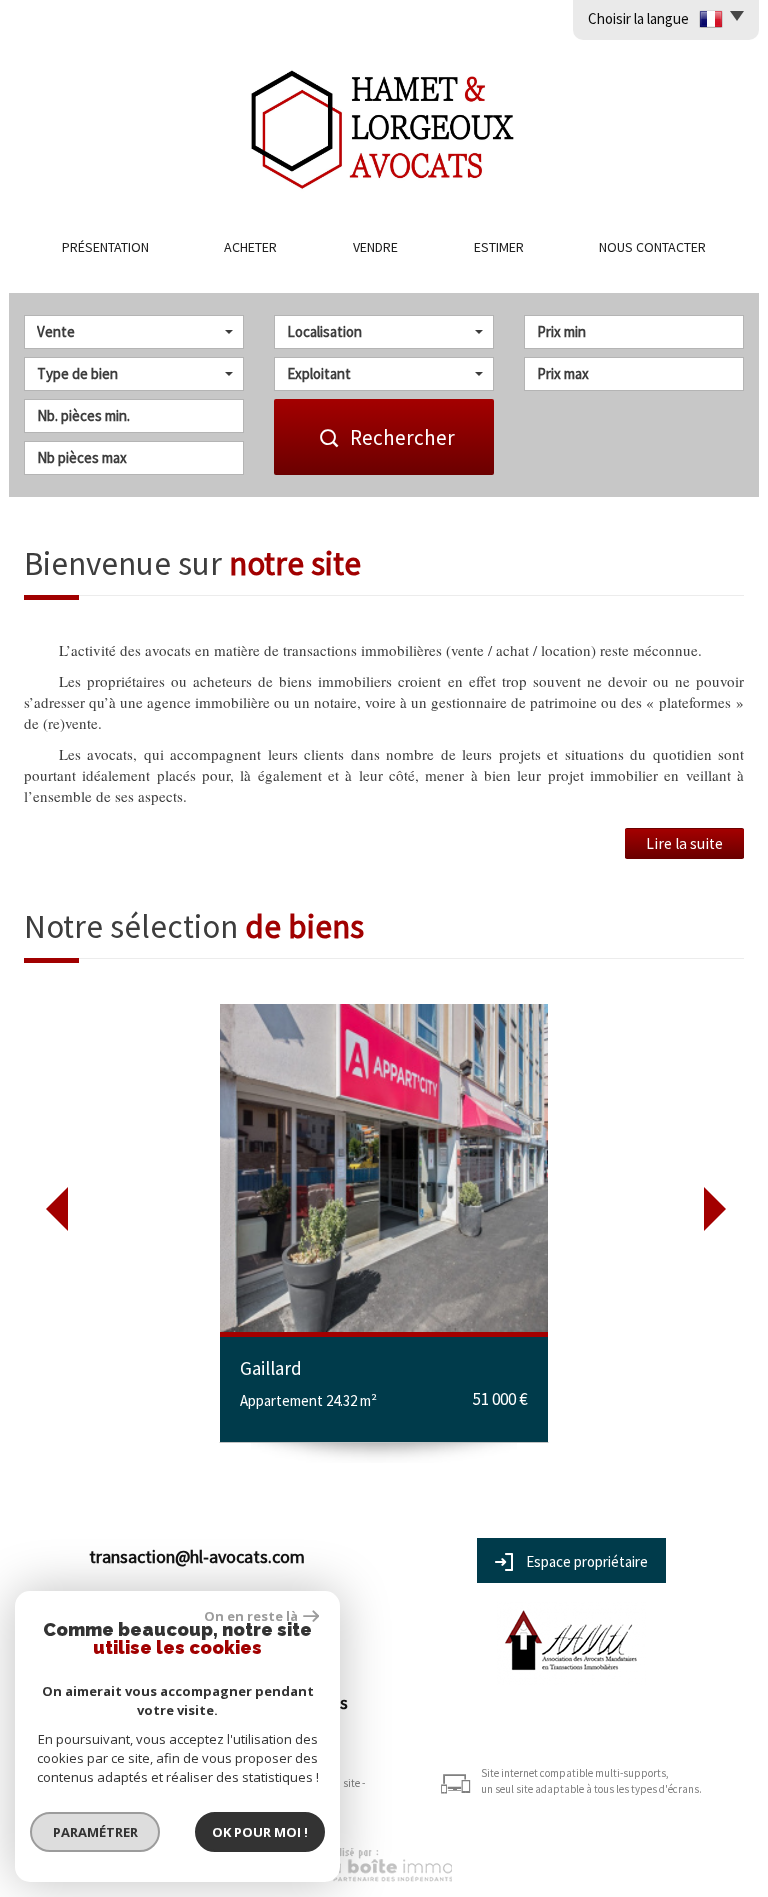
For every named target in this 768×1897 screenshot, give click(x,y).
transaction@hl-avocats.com (197, 1556)
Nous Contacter (652, 247)
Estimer (499, 247)
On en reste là (251, 1616)
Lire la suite (684, 843)
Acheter (250, 247)
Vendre (375, 247)
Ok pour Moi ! (260, 1832)
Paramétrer (95, 1832)
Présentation (105, 247)
